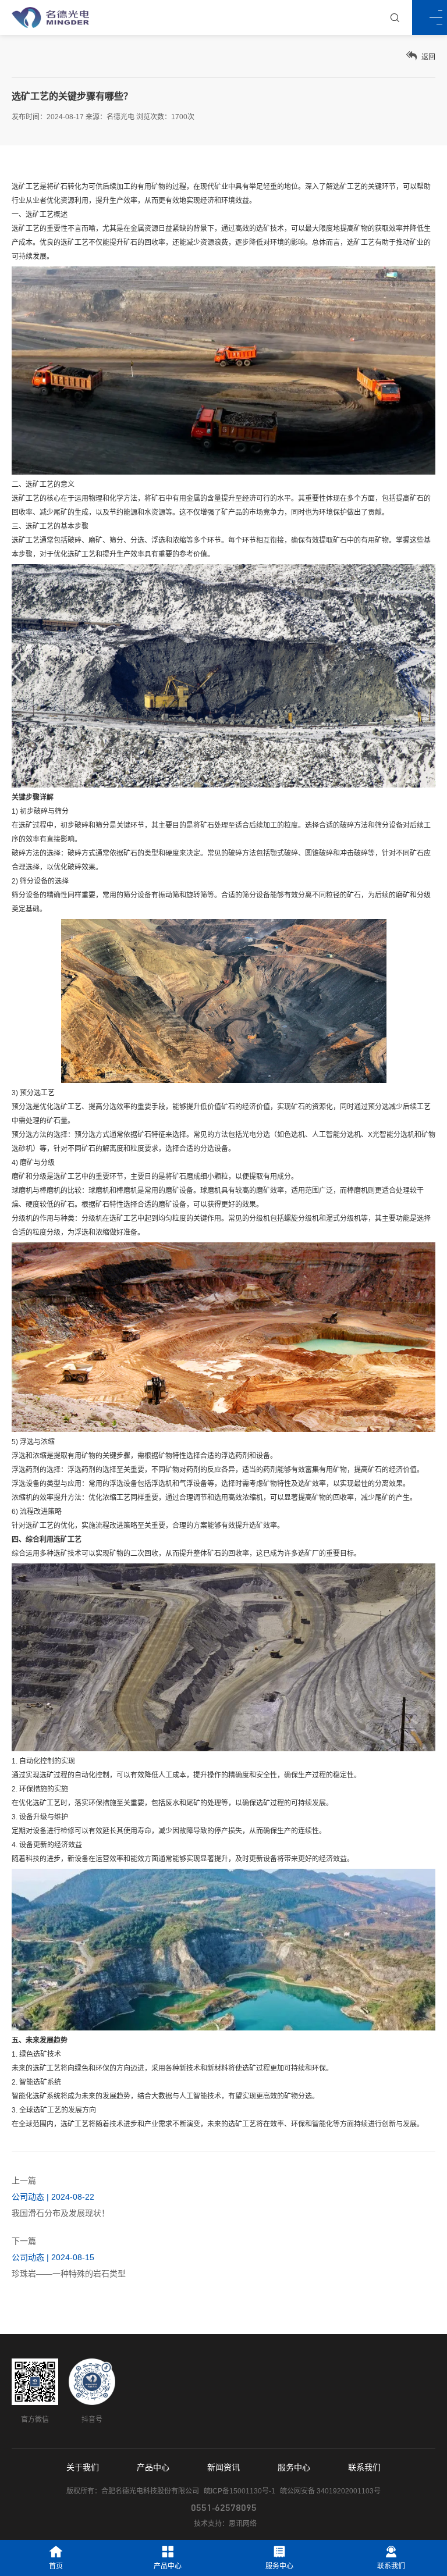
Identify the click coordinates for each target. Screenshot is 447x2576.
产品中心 (153, 2467)
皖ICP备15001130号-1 (240, 2491)
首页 (56, 2566)
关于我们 (83, 2467)
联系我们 (364, 2467)
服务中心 (294, 2467)
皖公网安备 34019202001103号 (330, 2491)
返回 (428, 57)
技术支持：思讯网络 (225, 2524)
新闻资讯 (223, 2467)
